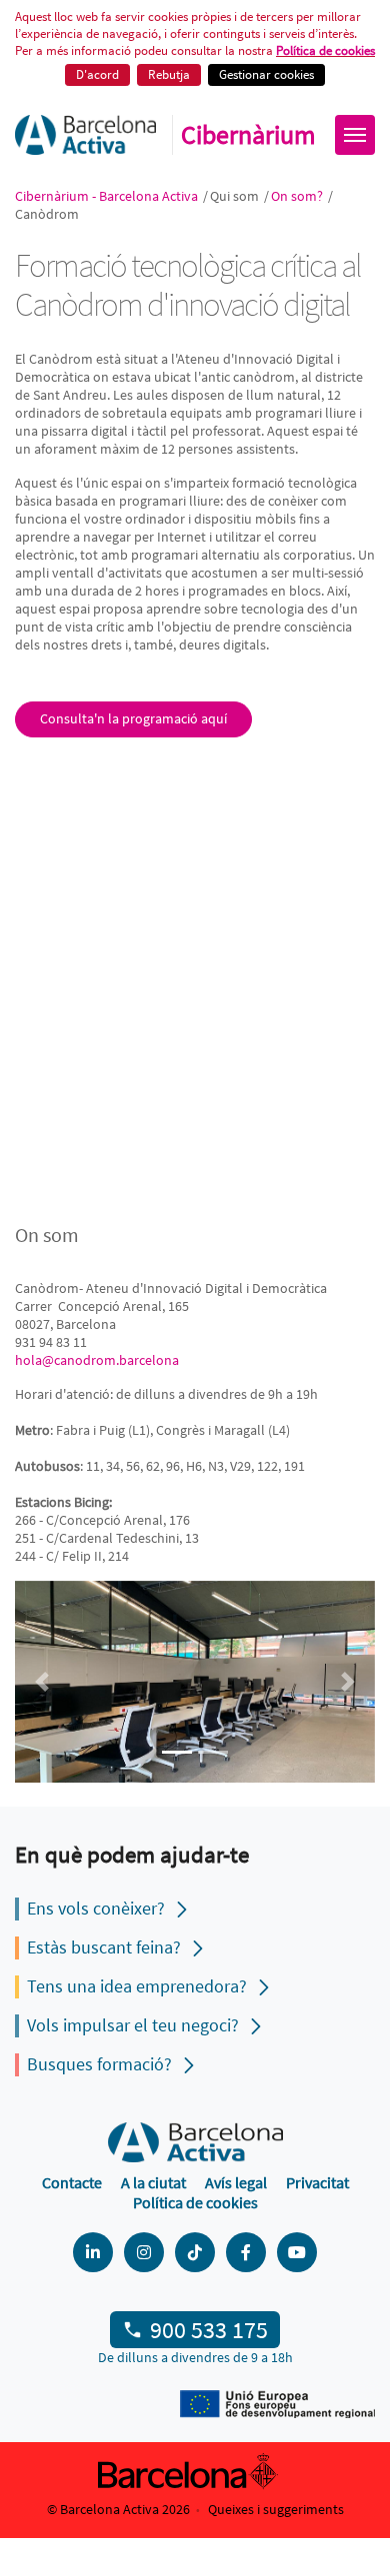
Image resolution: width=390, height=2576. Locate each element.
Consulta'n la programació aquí (133, 718)
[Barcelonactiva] (85, 135)
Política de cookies (325, 50)
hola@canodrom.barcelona (97, 1360)
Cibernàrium (248, 135)
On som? (298, 196)
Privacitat (317, 2182)
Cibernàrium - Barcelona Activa (108, 196)
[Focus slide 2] (213, 1752)
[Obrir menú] (355, 135)
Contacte (72, 2182)
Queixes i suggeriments (276, 2509)
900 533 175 (209, 2330)
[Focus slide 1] (177, 1752)
